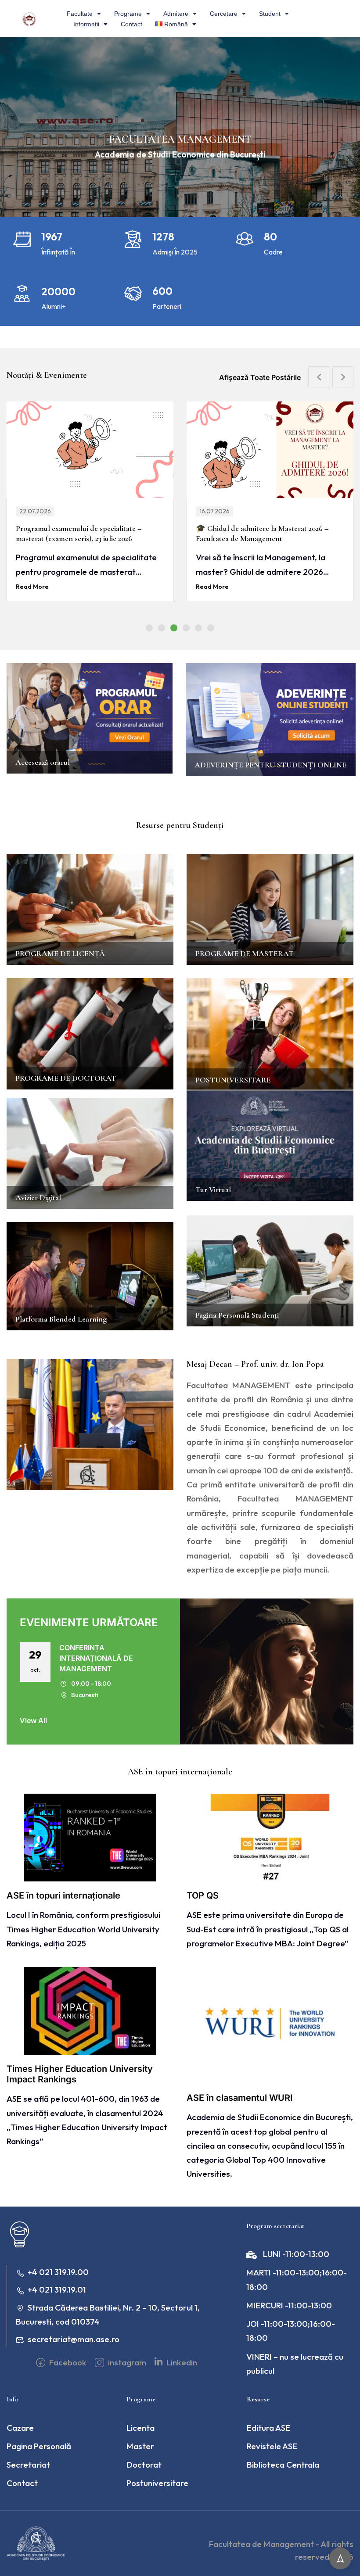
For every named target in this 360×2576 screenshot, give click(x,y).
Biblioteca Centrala (283, 2465)
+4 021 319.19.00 (58, 2272)
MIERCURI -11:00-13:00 (289, 2305)
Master (140, 2446)
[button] (149, 628)
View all (33, 1720)
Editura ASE (268, 2428)
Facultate (80, 14)
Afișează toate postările (260, 377)
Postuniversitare (157, 2483)
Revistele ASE (272, 2446)
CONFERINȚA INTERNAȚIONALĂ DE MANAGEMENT (96, 1658)
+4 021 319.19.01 (57, 2289)
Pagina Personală (39, 2446)
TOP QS (203, 1895)
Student (270, 14)
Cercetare (224, 14)
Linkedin (181, 2362)
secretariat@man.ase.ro (74, 2339)
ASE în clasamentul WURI (240, 2098)
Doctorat (144, 2465)
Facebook (67, 2362)
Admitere (176, 14)
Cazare (20, 2428)
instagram (126, 2362)
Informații (86, 24)
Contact (131, 24)
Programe (128, 14)
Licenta (140, 2428)
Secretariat (28, 2465)
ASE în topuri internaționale (63, 1895)
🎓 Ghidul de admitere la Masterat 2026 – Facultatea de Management (82, 533)
